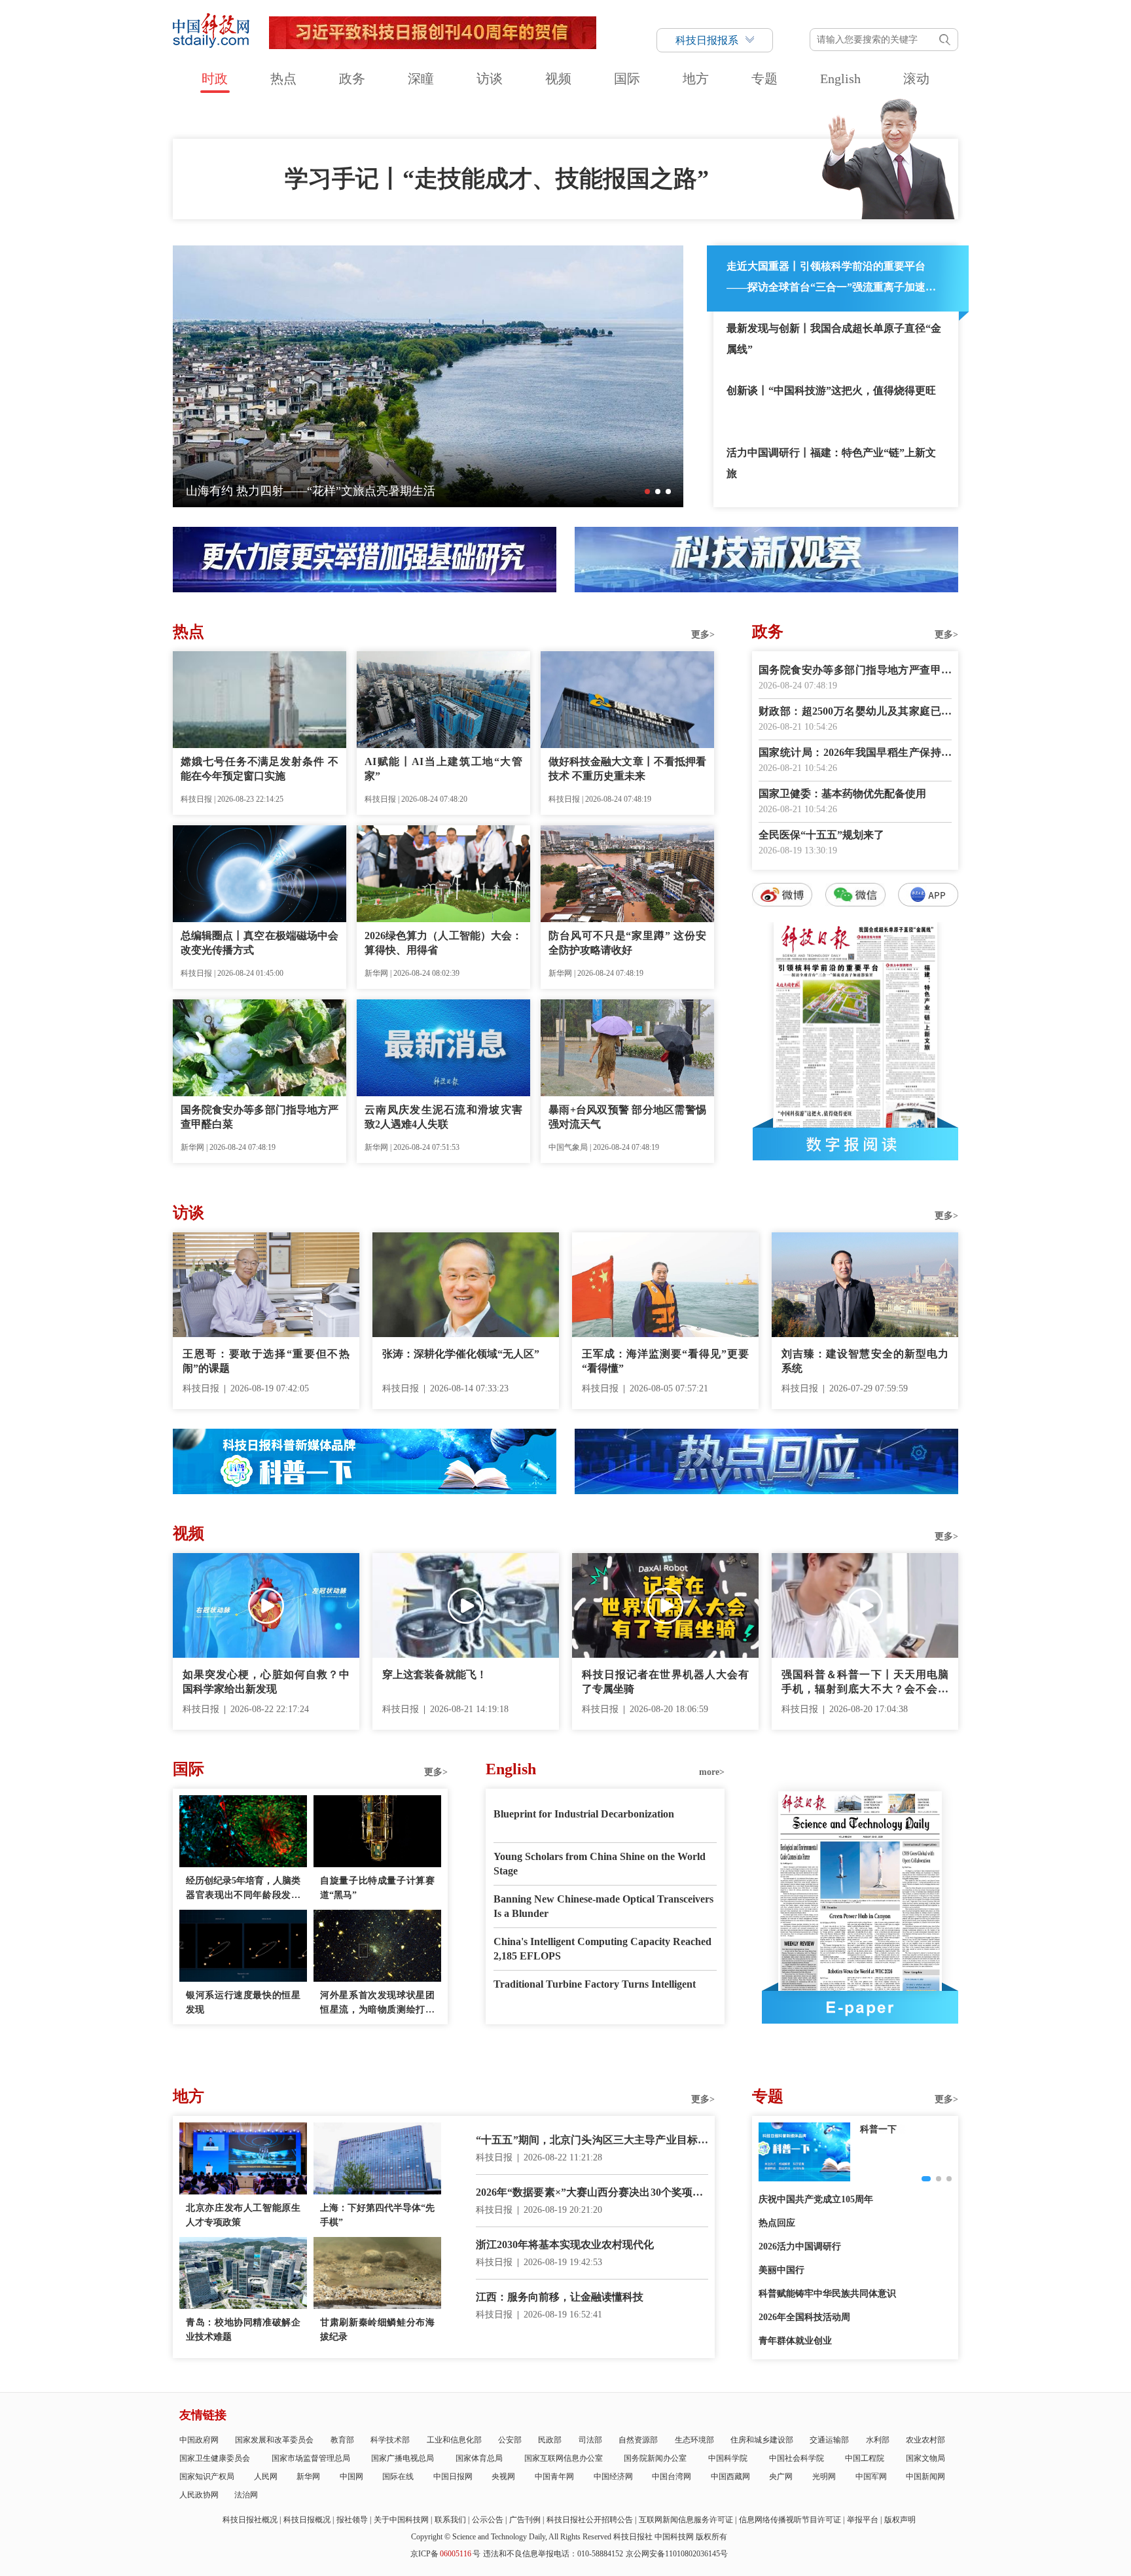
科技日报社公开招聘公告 (590, 2520)
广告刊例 (525, 2520)
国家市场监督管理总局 (311, 2458)
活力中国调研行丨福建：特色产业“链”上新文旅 (831, 463)
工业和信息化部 (454, 2440)
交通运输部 (829, 2440)
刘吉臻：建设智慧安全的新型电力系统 (865, 1361)
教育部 (342, 2440)
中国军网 (871, 2477)
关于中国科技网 (401, 2520)
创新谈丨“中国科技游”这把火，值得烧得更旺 (831, 390)
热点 (283, 79)
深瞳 (421, 79)
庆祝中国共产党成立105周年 (816, 2199)
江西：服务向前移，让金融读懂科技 (560, 2297)
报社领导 (352, 2520)
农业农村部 (925, 2440)
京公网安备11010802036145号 (677, 2554)
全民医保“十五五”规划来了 (821, 835)
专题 (764, 79)
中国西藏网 (730, 2477)
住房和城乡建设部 (762, 2440)
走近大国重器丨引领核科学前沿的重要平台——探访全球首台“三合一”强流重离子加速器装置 (831, 279)
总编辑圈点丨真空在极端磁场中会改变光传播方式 (260, 943)
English (840, 79)
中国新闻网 (925, 2477)
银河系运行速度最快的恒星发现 (243, 2002)
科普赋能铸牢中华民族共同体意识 (827, 2294)
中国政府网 (199, 2440)
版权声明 (900, 2520)
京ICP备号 (445, 2554)
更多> (703, 635)
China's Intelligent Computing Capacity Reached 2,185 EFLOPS (602, 1949)
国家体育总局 (479, 2458)
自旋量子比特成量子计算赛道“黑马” (377, 1888)
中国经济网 (613, 2477)
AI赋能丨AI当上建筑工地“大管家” (443, 769)
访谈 (490, 79)
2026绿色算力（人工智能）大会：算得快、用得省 (443, 943)
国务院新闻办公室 (655, 2458)
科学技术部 (390, 2440)
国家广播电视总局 (403, 2458)
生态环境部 (694, 2440)
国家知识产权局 (207, 2477)
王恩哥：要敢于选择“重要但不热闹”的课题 (266, 1361)
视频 (558, 79)
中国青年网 (554, 2477)
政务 (352, 79)
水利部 (878, 2440)
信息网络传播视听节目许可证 (790, 2520)
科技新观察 (883, 2129)
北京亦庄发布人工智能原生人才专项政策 (243, 2215)
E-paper (860, 2007)
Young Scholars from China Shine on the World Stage (600, 1864)
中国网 (351, 2477)
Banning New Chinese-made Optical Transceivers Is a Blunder (603, 1906)
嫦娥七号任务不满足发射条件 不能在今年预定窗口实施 (260, 769)
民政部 (550, 2440)
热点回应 (777, 2223)
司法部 (590, 2440)
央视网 (503, 2477)
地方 (696, 79)
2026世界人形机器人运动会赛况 (268, 491)
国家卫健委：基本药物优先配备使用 (842, 794)
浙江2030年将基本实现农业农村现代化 (565, 2245)
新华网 (308, 2477)
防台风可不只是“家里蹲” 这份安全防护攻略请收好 (627, 943)
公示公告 (488, 2520)
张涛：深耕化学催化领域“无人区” (461, 1354)
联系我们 (450, 2520)
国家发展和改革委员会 (274, 2440)
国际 (627, 79)
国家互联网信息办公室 (564, 2458)
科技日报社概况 (250, 2520)
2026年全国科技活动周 (804, 2317)
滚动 (916, 79)
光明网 (824, 2477)
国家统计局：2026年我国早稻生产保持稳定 (855, 754)
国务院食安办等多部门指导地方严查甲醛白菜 (260, 1117)
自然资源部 (638, 2440)
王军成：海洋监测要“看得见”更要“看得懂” (665, 1361)
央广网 (781, 2477)
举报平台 (863, 2520)
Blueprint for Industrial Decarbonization (584, 1814)
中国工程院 (865, 2458)
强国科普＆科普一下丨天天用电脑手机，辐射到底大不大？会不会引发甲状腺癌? (865, 1683)
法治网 (246, 2495)
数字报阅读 (855, 1144)
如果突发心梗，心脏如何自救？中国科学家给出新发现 (266, 1682)
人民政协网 (199, 2495)
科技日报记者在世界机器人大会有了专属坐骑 (665, 1682)
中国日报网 (453, 2477)
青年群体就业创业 (795, 2341)
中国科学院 (728, 2458)
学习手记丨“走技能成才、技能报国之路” (497, 179)
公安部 (510, 2440)
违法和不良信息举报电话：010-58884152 (553, 2554)
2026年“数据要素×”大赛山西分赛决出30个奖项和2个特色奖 (592, 2193)
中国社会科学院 (797, 2458)
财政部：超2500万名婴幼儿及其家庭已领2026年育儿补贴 (855, 712)
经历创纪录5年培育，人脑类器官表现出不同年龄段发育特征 (243, 1889)
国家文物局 (925, 2458)
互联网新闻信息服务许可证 (686, 2520)
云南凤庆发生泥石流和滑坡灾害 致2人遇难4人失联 (443, 1117)
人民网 (266, 2477)
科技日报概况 (307, 2520)
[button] (647, 492)
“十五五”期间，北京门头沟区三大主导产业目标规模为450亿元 (592, 2141)
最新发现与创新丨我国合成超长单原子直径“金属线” (834, 339)
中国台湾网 (672, 2477)
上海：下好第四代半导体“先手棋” (377, 2215)
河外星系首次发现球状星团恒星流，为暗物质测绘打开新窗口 (377, 2004)
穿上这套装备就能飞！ (435, 1674)
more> (712, 1772)
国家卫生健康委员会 (215, 2458)
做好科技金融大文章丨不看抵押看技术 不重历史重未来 (627, 769)
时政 (215, 79)
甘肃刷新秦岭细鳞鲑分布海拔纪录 (377, 2330)
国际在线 (398, 2477)
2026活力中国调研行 (800, 2246)
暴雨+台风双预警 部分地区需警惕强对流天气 (627, 1117)
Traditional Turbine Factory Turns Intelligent (595, 1984)
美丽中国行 (781, 2270)
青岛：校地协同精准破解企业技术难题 (243, 2330)
